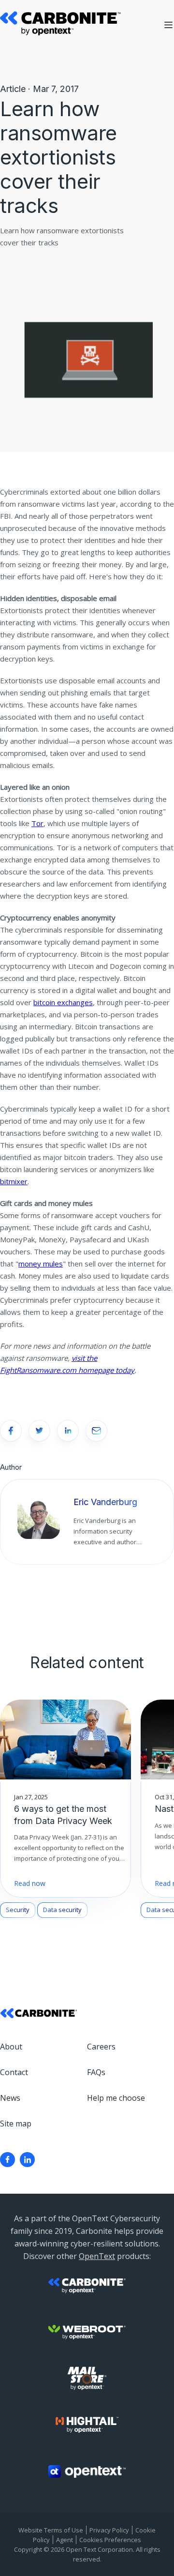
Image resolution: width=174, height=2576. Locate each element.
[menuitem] (7, 2160)
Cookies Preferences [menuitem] (110, 2540)
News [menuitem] (10, 2098)
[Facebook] (7, 2160)
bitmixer (14, 1181)
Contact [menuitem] (14, 2072)
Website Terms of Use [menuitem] (51, 2530)
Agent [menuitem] (65, 2540)
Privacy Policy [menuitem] (109, 2530)
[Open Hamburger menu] (168, 25)
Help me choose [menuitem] (116, 2098)
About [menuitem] (11, 2047)
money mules (41, 1264)
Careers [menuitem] (101, 2047)
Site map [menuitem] (16, 2124)
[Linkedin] (27, 2160)
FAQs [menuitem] (96, 2072)
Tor (37, 823)
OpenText (97, 2256)
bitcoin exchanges (63, 1002)
